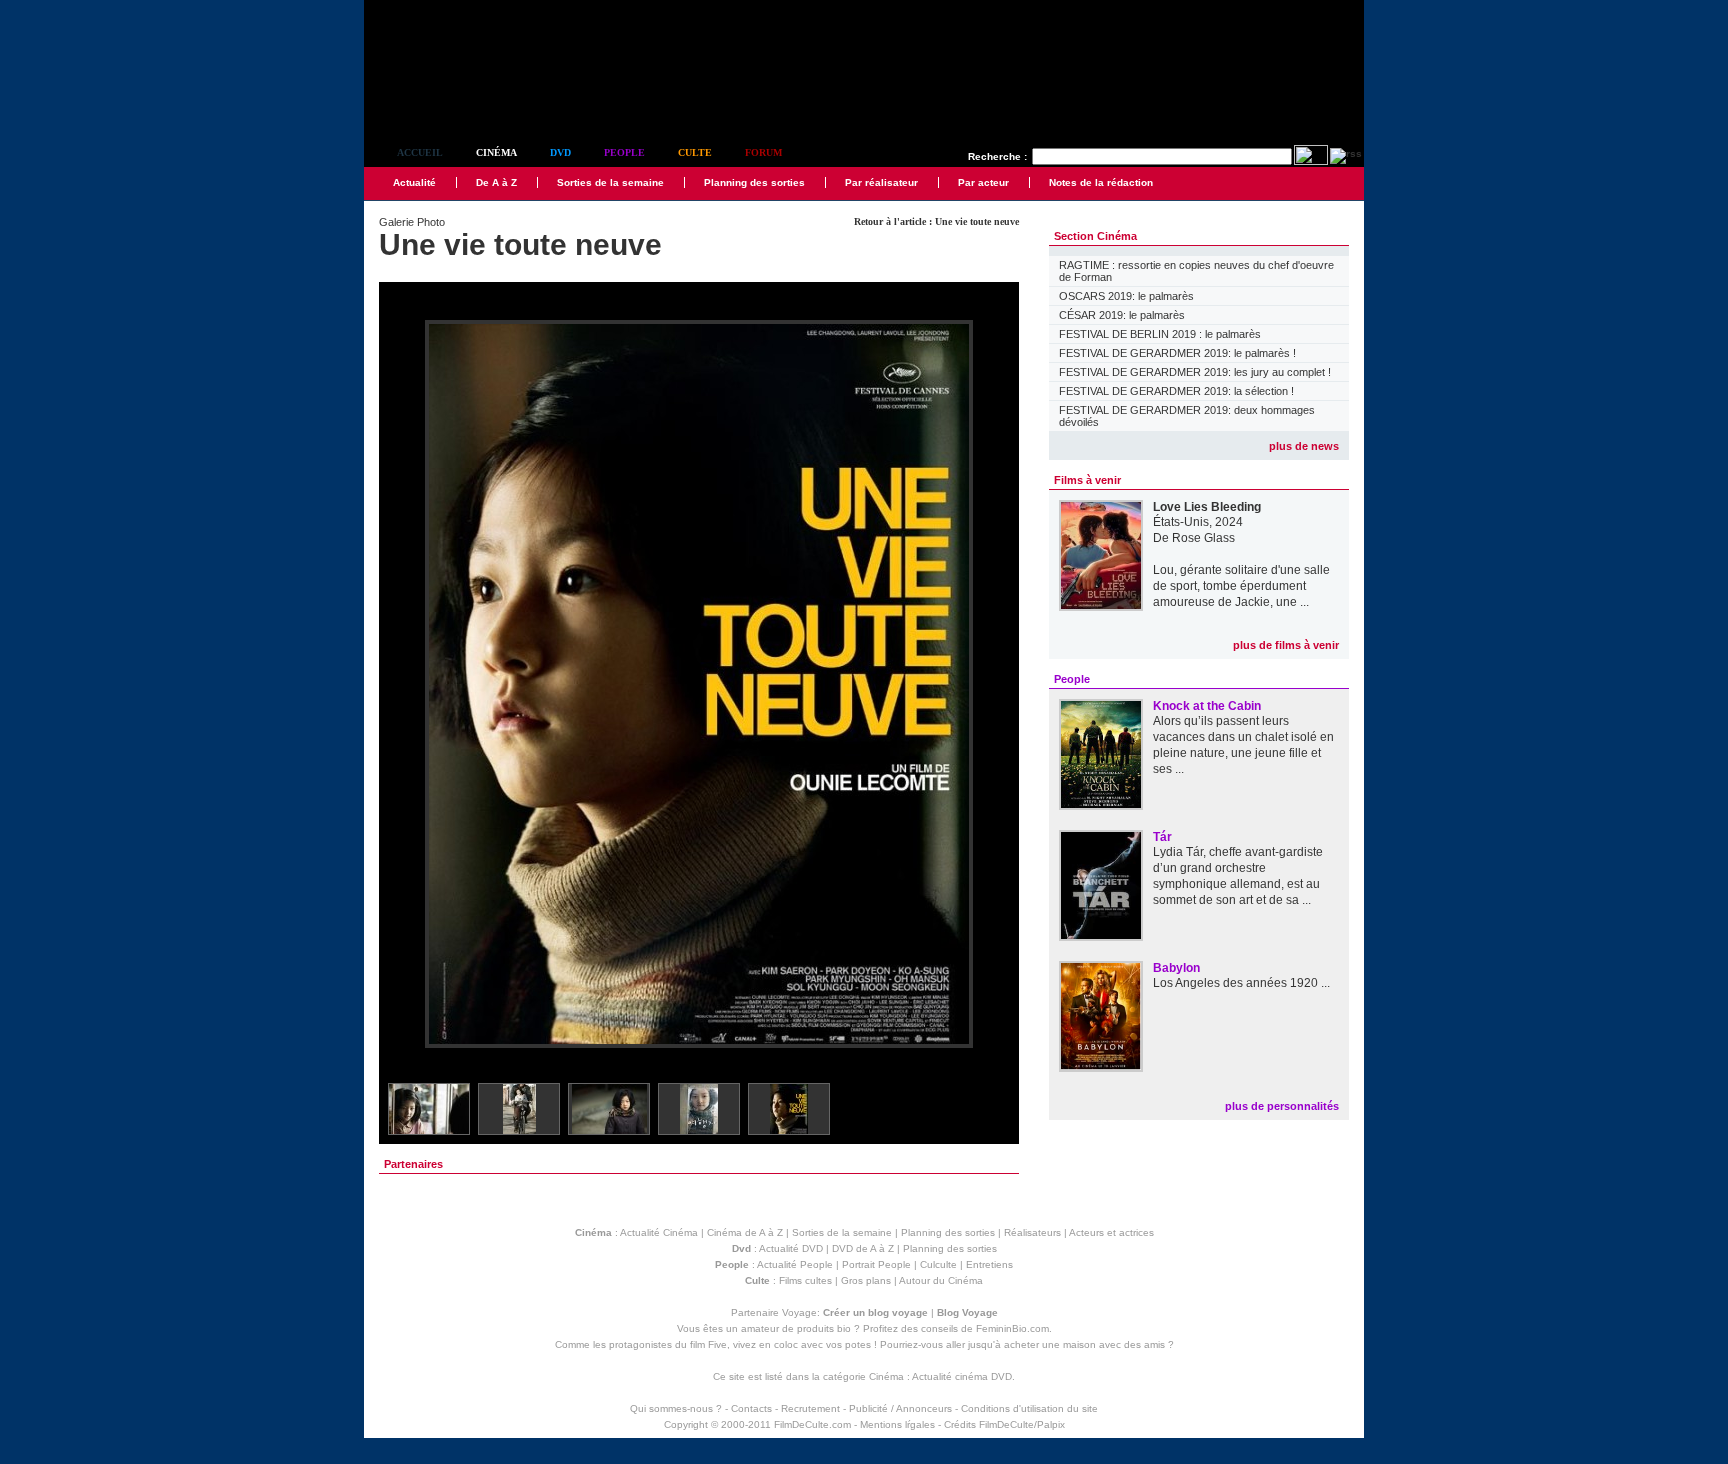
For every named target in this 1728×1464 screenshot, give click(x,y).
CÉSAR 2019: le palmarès (1122, 315)
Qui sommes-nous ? (676, 1408)
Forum (763, 152)
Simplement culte (474, 98)
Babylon (1176, 968)
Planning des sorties (754, 182)
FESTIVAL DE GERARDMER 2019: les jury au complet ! (1195, 372)
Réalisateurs (1032, 1232)
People (624, 152)
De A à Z (496, 182)
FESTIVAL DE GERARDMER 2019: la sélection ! (1176, 391)
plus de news (1304, 446)
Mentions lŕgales (897, 1424)
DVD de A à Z (863, 1248)
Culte (695, 152)
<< (407, 685)
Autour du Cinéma (941, 1280)
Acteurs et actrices (1111, 1232)
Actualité (414, 182)
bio (844, 1328)
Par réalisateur (881, 182)
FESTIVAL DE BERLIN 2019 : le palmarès (1160, 334)
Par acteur (983, 182)
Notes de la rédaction (1101, 182)
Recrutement (810, 1408)
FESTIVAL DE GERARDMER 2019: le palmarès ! (1177, 353)
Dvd (560, 152)
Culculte (938, 1264)
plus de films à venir (1286, 645)
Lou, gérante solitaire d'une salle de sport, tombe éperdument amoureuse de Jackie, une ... (1241, 586)
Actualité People (795, 1264)
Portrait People (876, 1264)
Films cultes (805, 1280)
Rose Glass (1203, 538)
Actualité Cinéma (659, 1232)
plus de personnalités (1282, 1106)
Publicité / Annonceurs (900, 1408)
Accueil (420, 152)
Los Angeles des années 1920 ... (1241, 983)
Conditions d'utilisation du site (1029, 1408)
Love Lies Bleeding (1207, 507)
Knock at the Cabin (1207, 706)
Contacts (751, 1408)
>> (991, 685)
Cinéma (496, 152)
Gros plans (866, 1280)
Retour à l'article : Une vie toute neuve (936, 221)
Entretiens (989, 1264)
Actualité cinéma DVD (962, 1376)
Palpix (1051, 1424)
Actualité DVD (791, 1248)
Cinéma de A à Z (745, 1232)
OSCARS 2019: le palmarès (1126, 296)
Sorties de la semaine (610, 182)
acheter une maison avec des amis (1084, 1344)
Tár (1162, 837)
